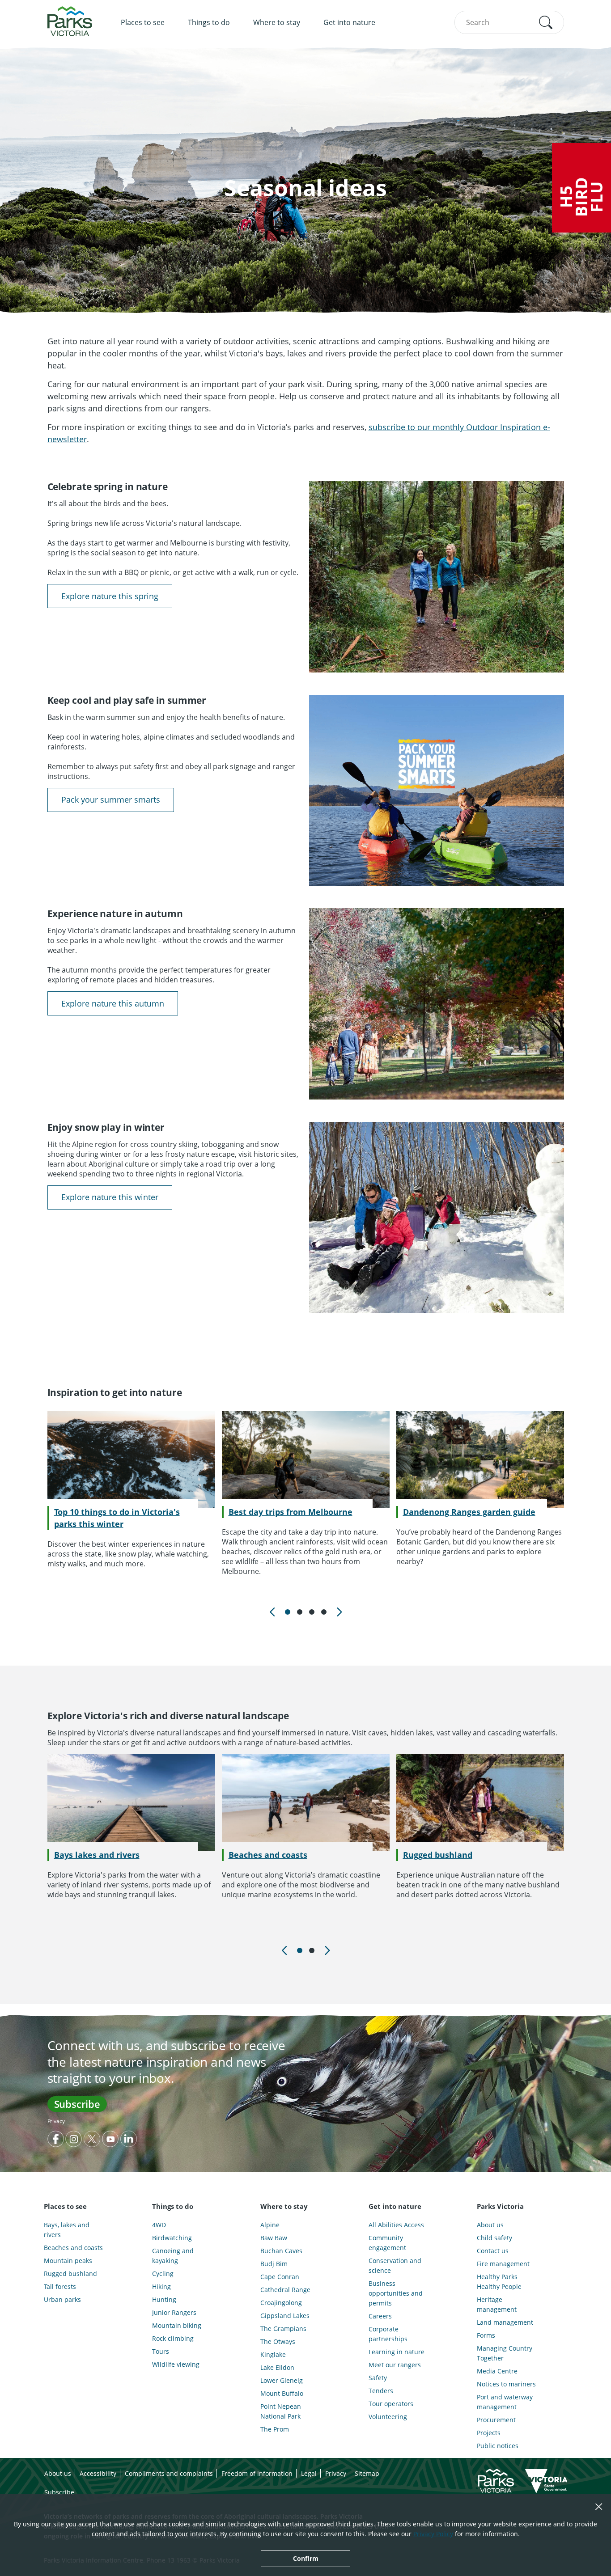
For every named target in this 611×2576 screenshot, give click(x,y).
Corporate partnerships (388, 2334)
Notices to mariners (506, 2384)
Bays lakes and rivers (97, 1855)
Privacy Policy (433, 2534)
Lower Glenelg (282, 2380)
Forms (486, 2335)
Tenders (381, 2391)
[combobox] (509, 22)
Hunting (164, 2299)
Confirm (306, 2558)
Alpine (270, 2225)
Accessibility (98, 2473)
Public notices (498, 2446)
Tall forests (60, 2286)
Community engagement (387, 2243)
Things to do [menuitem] (209, 22)
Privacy (56, 2121)
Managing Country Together (505, 2353)
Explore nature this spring (110, 596)
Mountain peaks (68, 2261)
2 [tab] (300, 1612)
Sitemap (367, 2473)
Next (339, 1612)
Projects (489, 2433)
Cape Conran (280, 2277)
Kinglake (273, 2354)
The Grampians (283, 2329)
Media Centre (497, 2371)
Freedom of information (257, 2473)
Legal (309, 2473)
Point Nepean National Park (281, 2411)
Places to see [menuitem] (143, 22)
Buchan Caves (281, 2251)
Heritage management (497, 2304)
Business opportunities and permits (396, 2293)
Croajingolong (281, 2303)
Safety (378, 2378)
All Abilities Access (396, 2225)
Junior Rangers (174, 2312)
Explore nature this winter (110, 1197)
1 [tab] (288, 1612)
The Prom (275, 2429)
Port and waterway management (505, 2402)
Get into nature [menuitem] (349, 22)
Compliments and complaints (169, 2473)
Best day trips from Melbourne (291, 1512)
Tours (161, 2351)
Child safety (494, 2238)
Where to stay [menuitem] (277, 22)
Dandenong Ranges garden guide (469, 1512)
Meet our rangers (395, 2365)
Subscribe (77, 2104)
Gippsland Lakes (285, 2316)
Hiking (161, 2286)
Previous (272, 1612)
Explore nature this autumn (113, 1003)
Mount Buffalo (282, 2393)
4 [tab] (324, 1612)
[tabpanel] (131, 1490)
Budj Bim (274, 2264)
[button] (546, 22)
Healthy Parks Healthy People (499, 2282)
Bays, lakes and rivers (67, 2230)
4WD (159, 2225)
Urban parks (62, 2299)
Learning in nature (397, 2352)
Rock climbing (173, 2338)
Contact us (493, 2251)
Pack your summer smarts (111, 799)
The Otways (278, 2341)
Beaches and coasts (268, 1855)
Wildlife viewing (176, 2364)
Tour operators (391, 2404)
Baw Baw (274, 2238)
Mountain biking (177, 2325)
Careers (380, 2316)
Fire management (503, 2264)
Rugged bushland (438, 1855)
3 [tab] (312, 1612)
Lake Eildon (277, 2367)
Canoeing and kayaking (173, 2256)
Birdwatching (172, 2238)
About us (490, 2225)
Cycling (163, 2274)
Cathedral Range (285, 2290)
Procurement (496, 2420)
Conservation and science (395, 2265)
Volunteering (388, 2417)
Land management (505, 2322)
